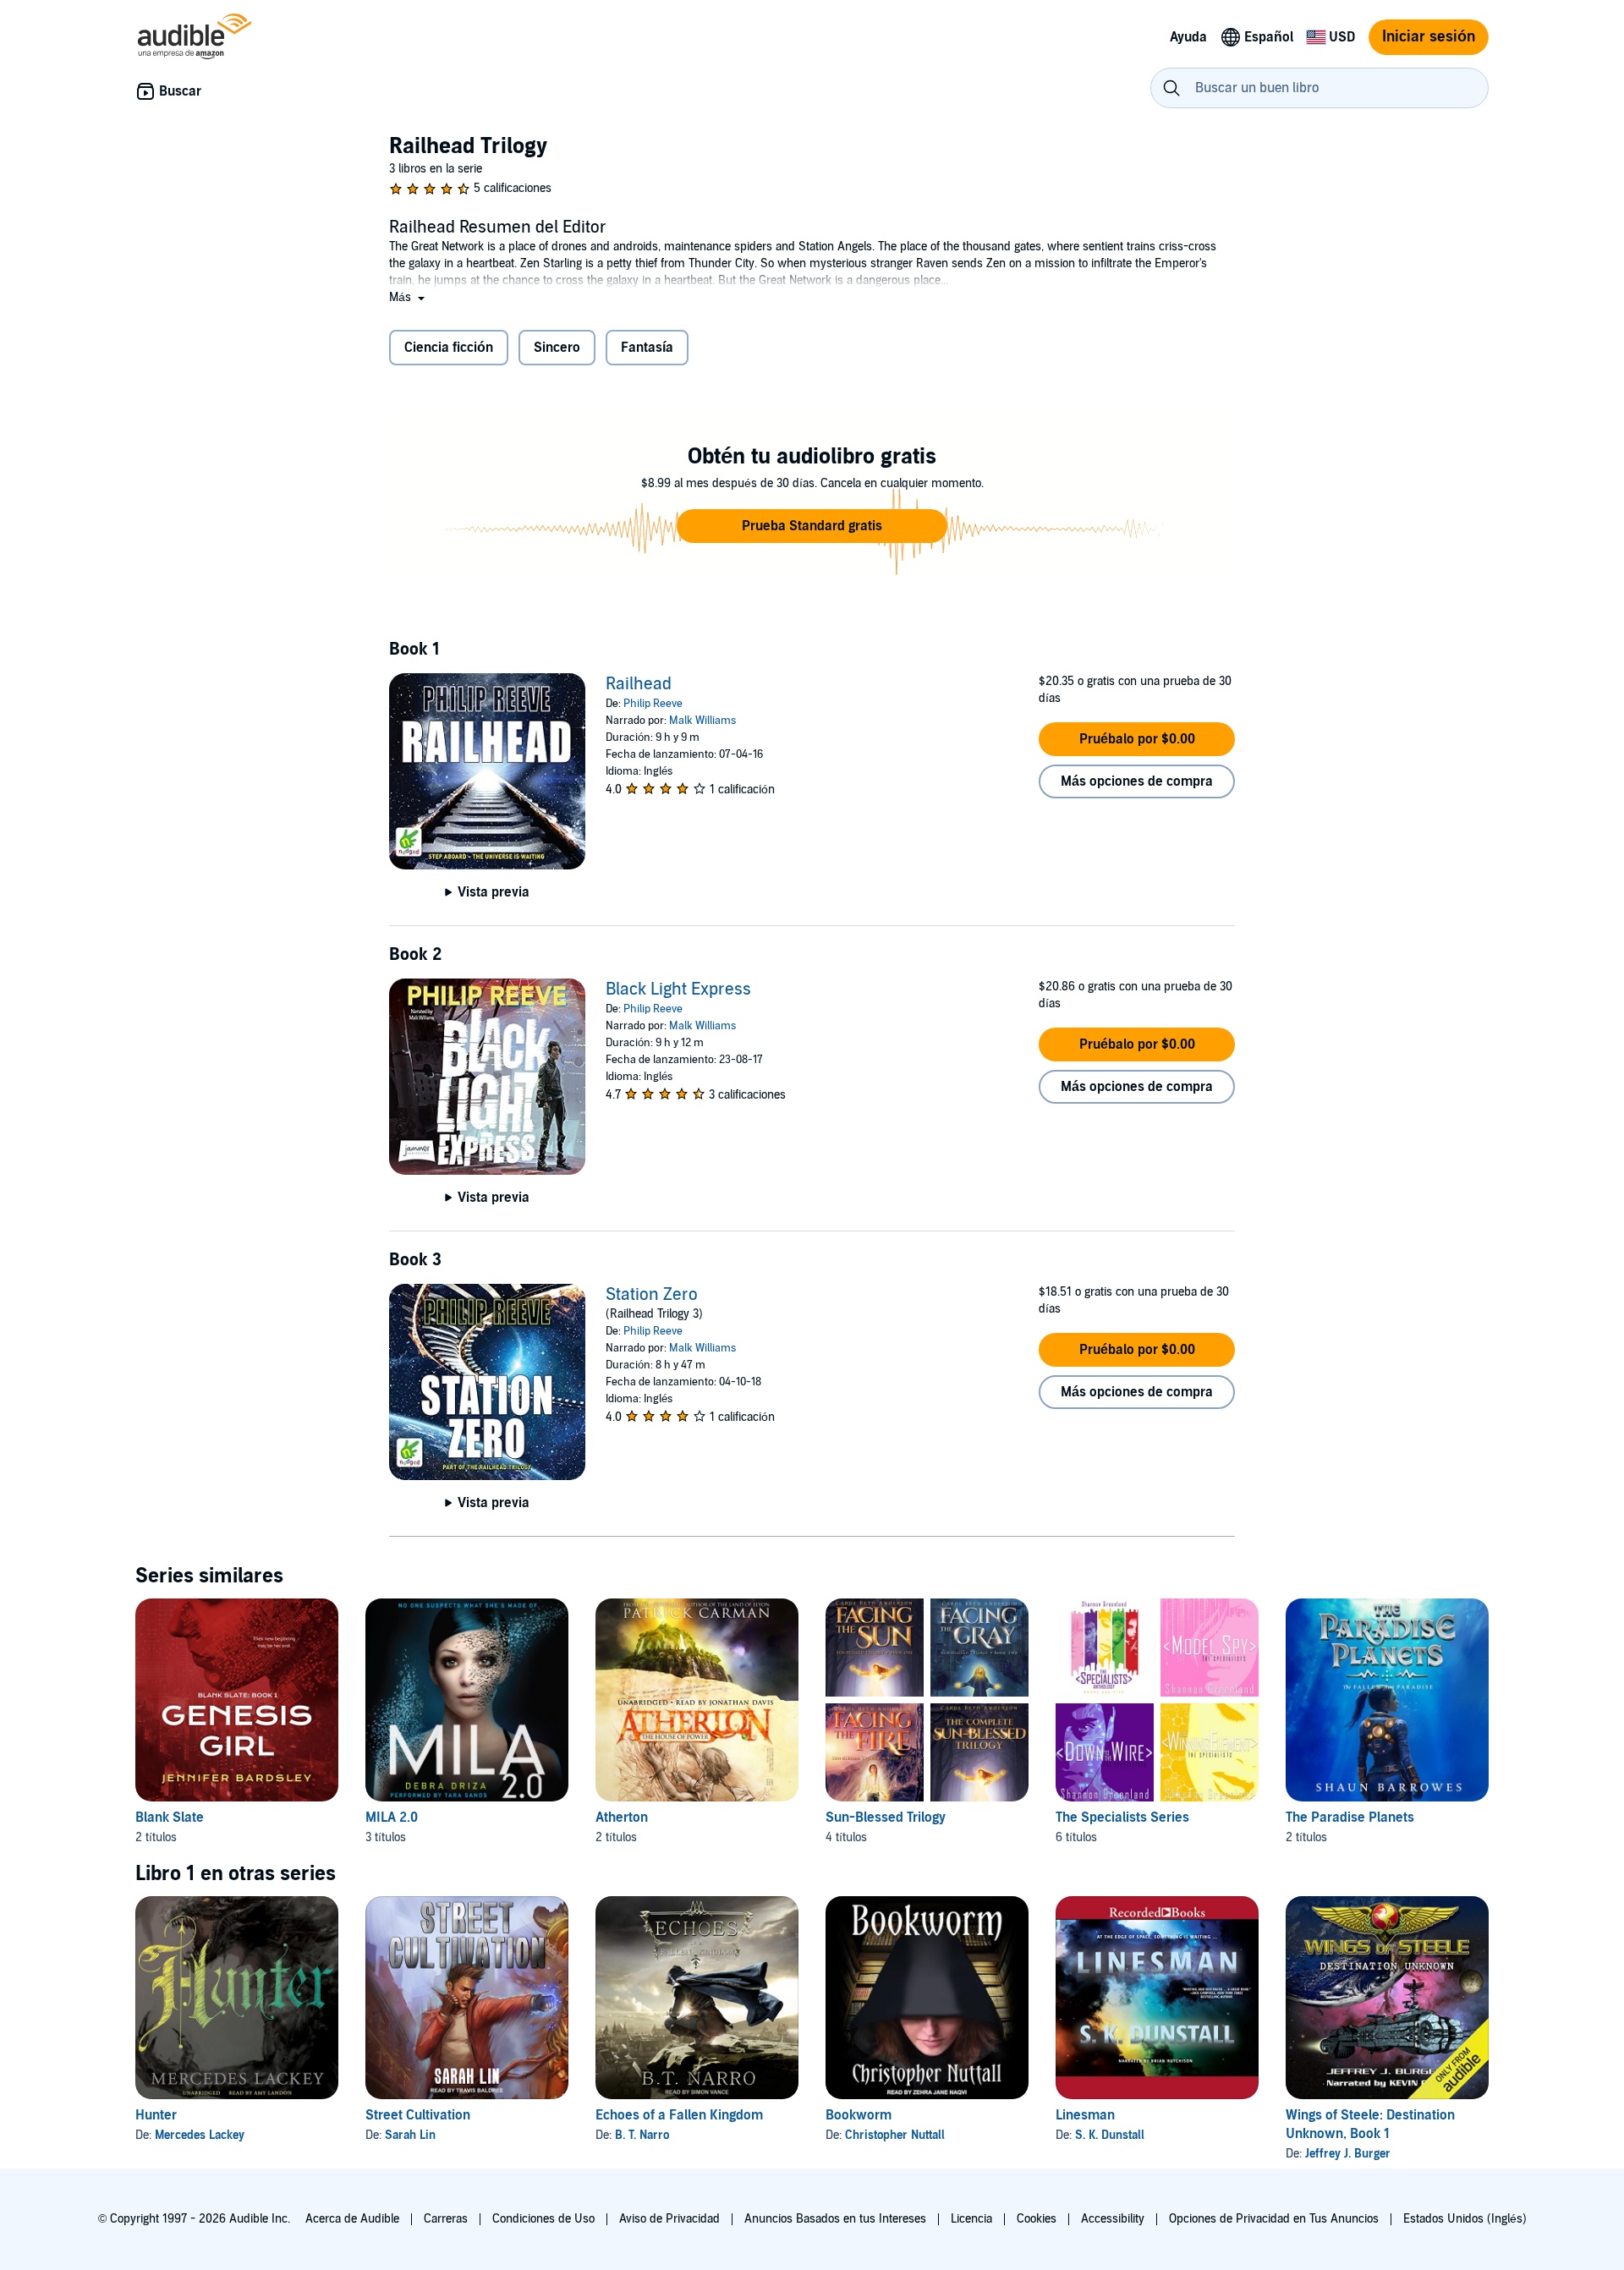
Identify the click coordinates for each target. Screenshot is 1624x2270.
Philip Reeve (653, 704)
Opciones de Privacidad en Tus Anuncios (1274, 2219)
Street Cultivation (418, 2115)
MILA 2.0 (392, 1818)
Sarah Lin (410, 2135)
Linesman (1085, 2115)
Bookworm (859, 2115)
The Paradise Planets (1350, 1818)
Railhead (639, 684)
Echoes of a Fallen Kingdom (679, 2115)
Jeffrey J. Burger (1348, 2154)
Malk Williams (702, 721)
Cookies (1037, 2219)
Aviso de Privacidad (669, 2219)
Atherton (622, 1818)
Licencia (971, 2219)
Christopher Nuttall (895, 2135)
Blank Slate (170, 1818)
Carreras (446, 2219)
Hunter (156, 2115)
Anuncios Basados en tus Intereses (835, 2219)
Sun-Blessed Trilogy (886, 1818)
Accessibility (1113, 2219)
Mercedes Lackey (200, 2135)
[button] (409, 297)
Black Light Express (678, 990)
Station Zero (652, 1295)
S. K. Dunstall (1110, 2135)
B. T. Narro (642, 2135)
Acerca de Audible (352, 2219)
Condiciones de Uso (543, 2219)
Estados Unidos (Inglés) (1465, 2219)
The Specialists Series (1122, 1818)
